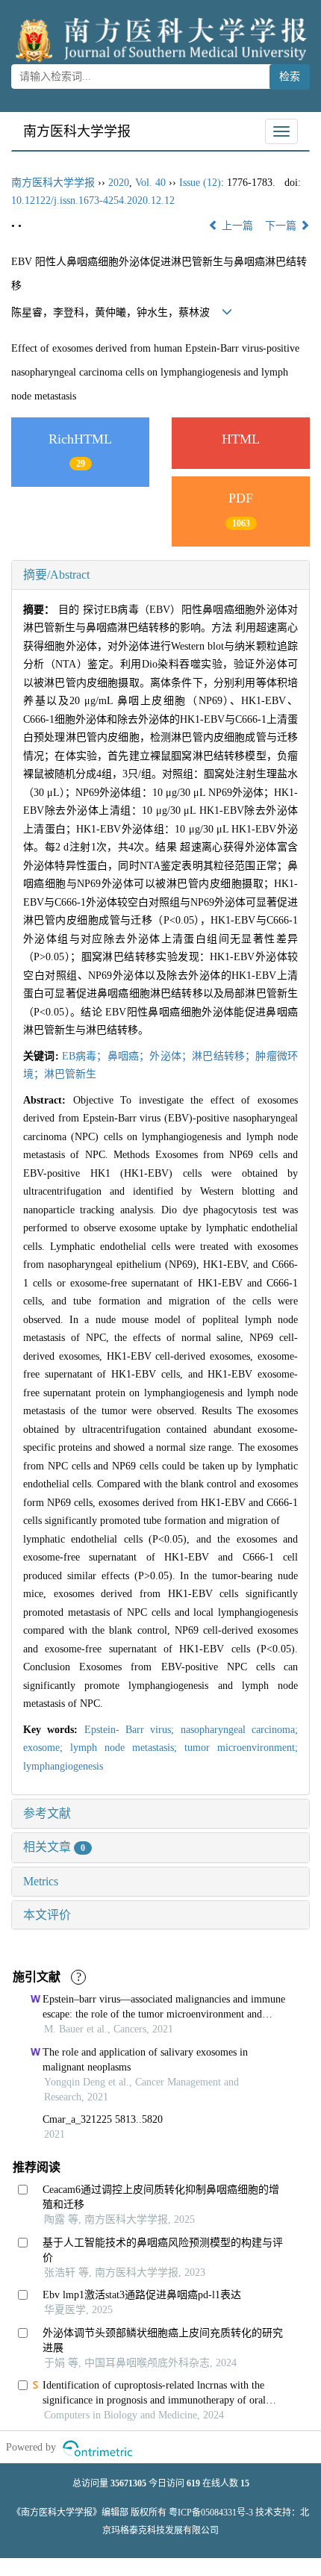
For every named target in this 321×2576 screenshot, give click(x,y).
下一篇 (282, 226)
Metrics (41, 1881)
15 (245, 2483)
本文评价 (47, 1915)
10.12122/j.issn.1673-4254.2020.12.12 (93, 200)
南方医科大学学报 (77, 131)
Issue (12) (200, 183)
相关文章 (54, 1847)
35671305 (128, 2483)
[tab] (160, 575)
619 (193, 2483)
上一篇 (236, 226)
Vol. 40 (150, 183)
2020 (119, 183)
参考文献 (47, 1813)
